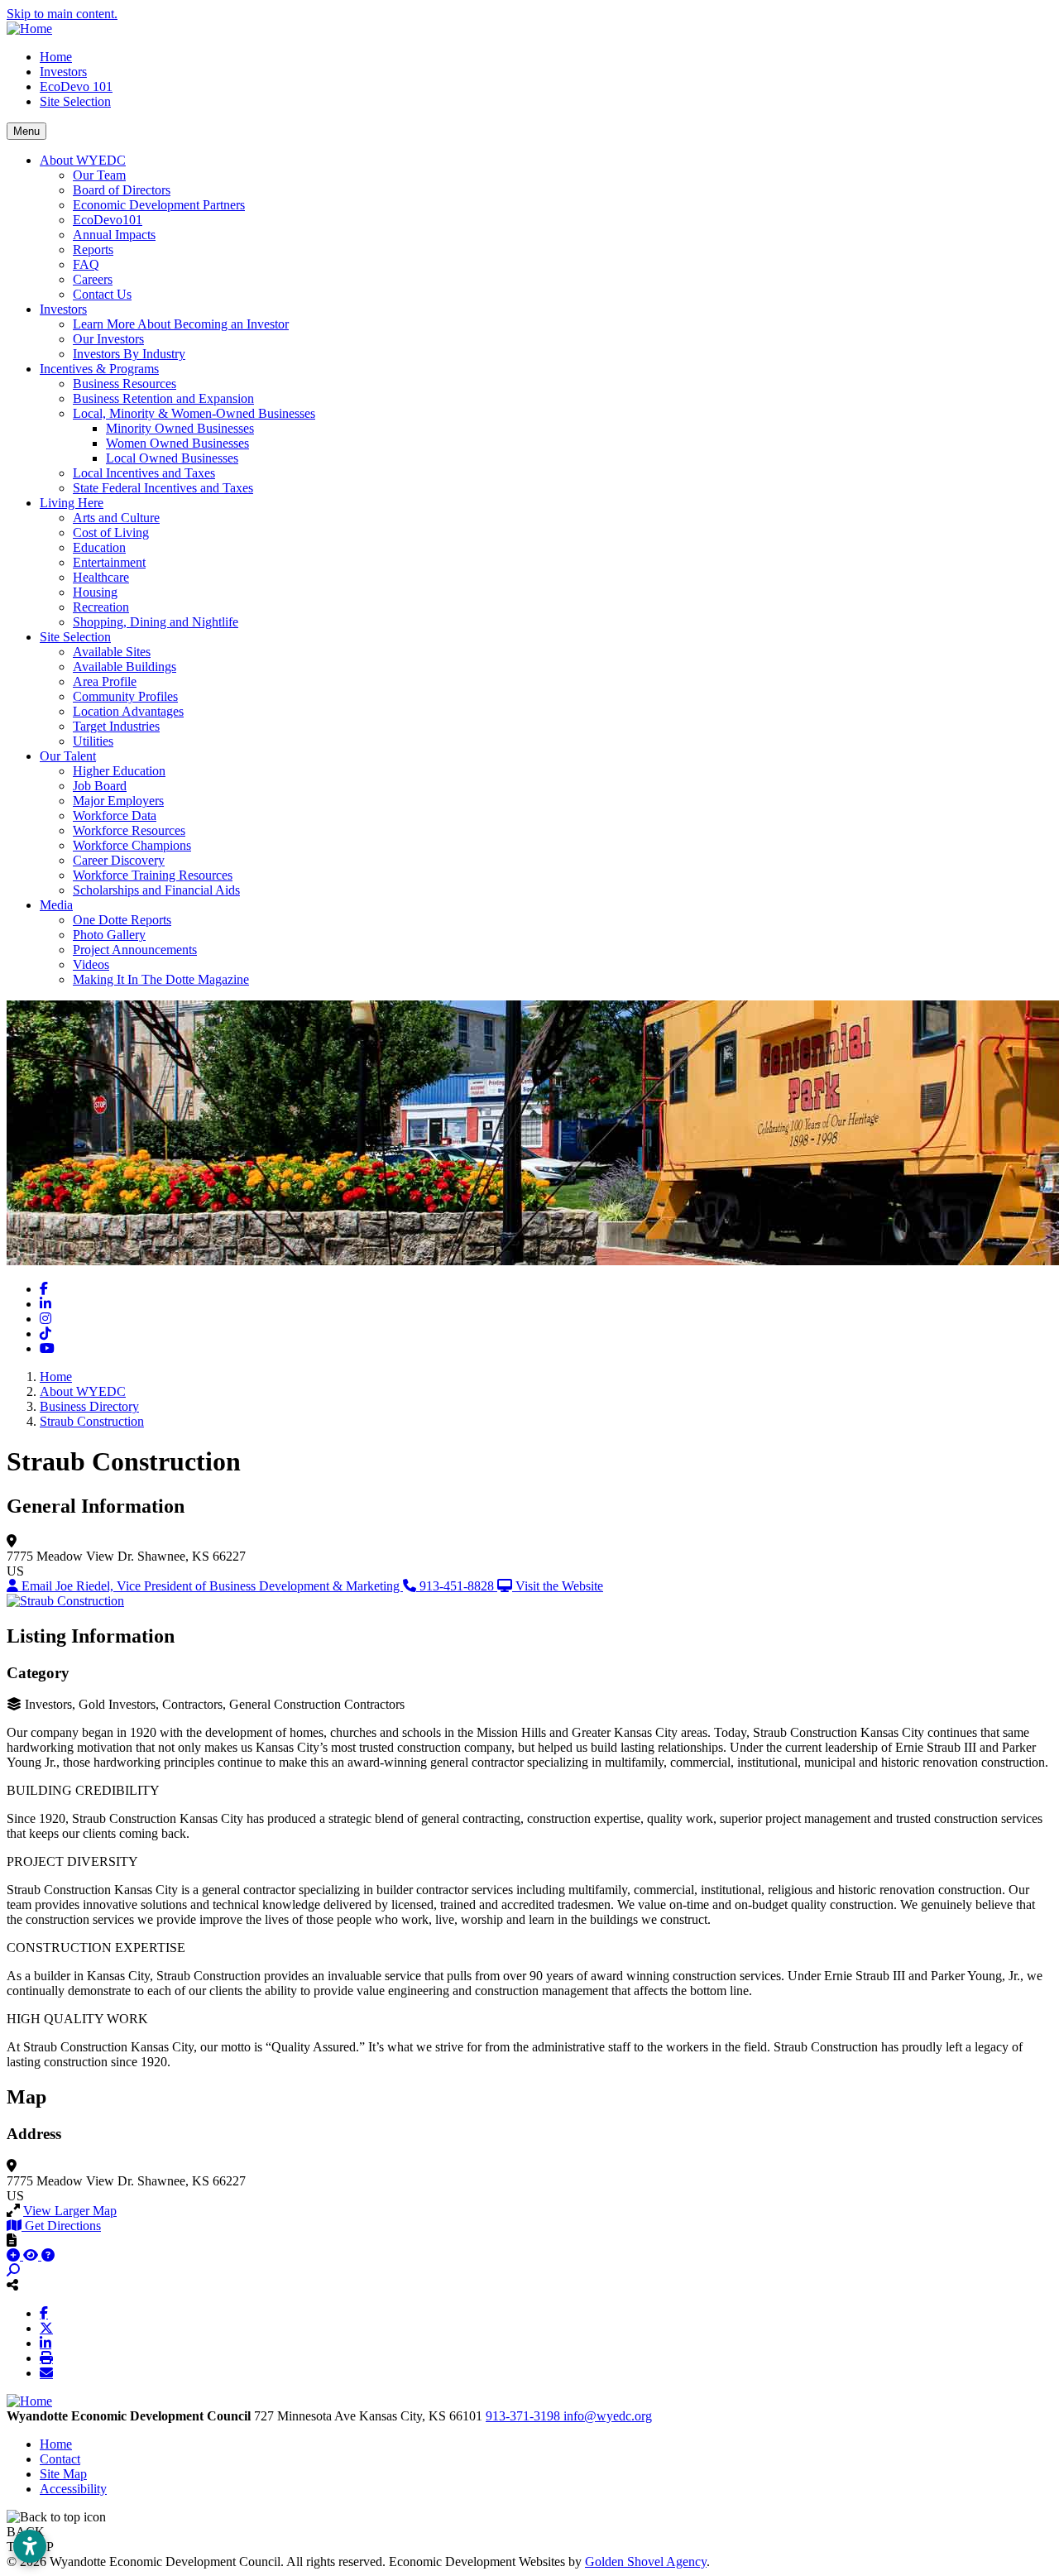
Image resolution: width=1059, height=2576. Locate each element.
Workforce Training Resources (153, 875)
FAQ (86, 264)
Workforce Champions (132, 845)
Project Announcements (135, 950)
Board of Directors (122, 190)
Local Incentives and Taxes (144, 473)
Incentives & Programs (99, 369)
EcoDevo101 (108, 220)
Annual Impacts (114, 235)
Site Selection (75, 101)
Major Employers (118, 801)
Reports (93, 249)
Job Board (100, 786)
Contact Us (102, 294)
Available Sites (112, 652)
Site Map (63, 2474)
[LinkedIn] (46, 2343)
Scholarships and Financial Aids (156, 890)
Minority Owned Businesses (180, 428)
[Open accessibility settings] (30, 2546)
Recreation (101, 607)
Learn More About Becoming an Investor (181, 324)
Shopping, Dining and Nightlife (156, 622)
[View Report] (32, 2255)
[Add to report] (15, 2255)
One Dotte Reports (122, 920)
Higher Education (119, 771)
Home (56, 57)
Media (56, 905)
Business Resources (125, 384)
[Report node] (12, 2240)
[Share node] (12, 2285)
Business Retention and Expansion (163, 398)
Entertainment (109, 562)
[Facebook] (44, 2313)
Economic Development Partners (159, 205)
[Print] (46, 2358)
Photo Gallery (109, 935)
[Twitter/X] (46, 2328)
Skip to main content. (62, 14)
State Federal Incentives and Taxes (163, 488)
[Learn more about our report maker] (48, 2255)
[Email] (46, 2372)
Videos (91, 964)
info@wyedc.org (608, 2416)
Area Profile (105, 681)
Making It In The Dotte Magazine (161, 979)
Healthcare (101, 577)
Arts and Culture (116, 518)
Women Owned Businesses (177, 443)
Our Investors (108, 339)
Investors (63, 72)
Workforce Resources (129, 830)
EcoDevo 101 (76, 86)
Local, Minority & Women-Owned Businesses (194, 413)
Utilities (93, 741)
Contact (60, 2459)
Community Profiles (125, 696)
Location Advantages (128, 711)
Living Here (72, 503)
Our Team (99, 175)
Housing (95, 592)
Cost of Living (111, 532)
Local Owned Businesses (172, 458)
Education (99, 547)
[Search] (13, 2270)
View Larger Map (70, 2211)
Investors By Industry (129, 354)
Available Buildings (125, 667)
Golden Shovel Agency (646, 2562)
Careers (93, 279)
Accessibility (73, 2489)
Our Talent (68, 756)
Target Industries (116, 726)
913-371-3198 (525, 2416)
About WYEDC (83, 160)
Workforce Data (115, 815)
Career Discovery (119, 860)
